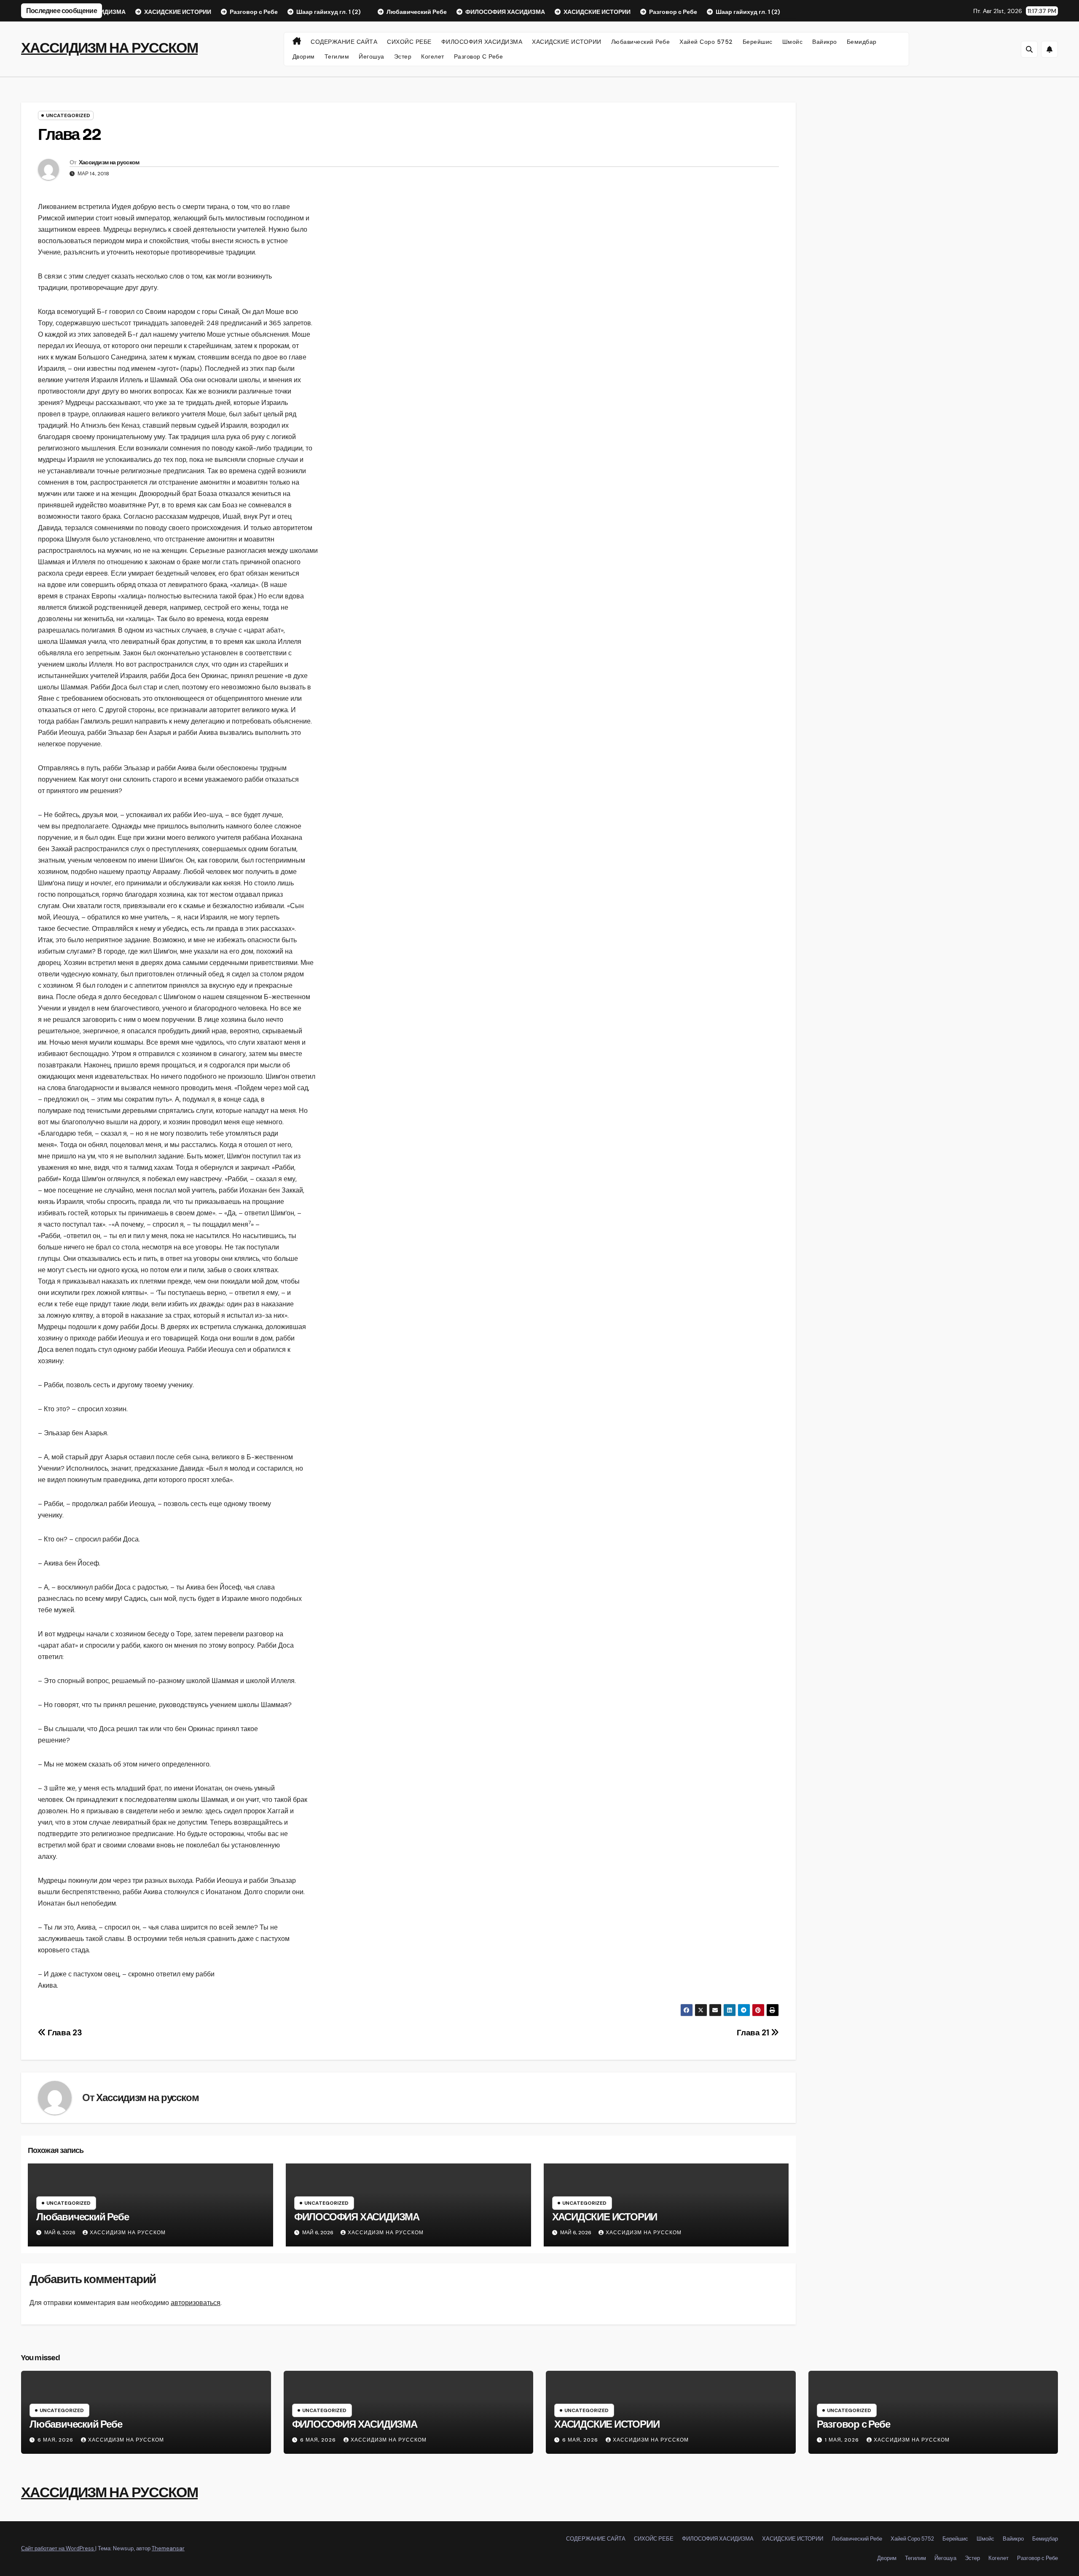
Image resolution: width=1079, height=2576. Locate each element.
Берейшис (758, 42)
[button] (1029, 49)
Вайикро (825, 42)
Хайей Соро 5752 (706, 42)
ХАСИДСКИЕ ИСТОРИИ (567, 42)
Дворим (304, 56)
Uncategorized (68, 115)
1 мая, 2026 (843, 2440)
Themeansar (168, 2548)
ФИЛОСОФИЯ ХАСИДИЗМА (482, 42)
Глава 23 (64, 2033)
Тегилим (337, 56)
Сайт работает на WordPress (58, 2548)
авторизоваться (196, 2303)
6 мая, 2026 (56, 2440)
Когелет (433, 56)
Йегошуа (372, 56)
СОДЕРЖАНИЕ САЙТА (344, 42)
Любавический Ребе (641, 42)
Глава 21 (754, 2033)
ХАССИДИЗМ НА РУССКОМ (109, 48)
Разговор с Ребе (479, 56)
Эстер (403, 56)
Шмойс (793, 42)
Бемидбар (862, 42)
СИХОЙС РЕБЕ (409, 42)
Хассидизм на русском (109, 162)
